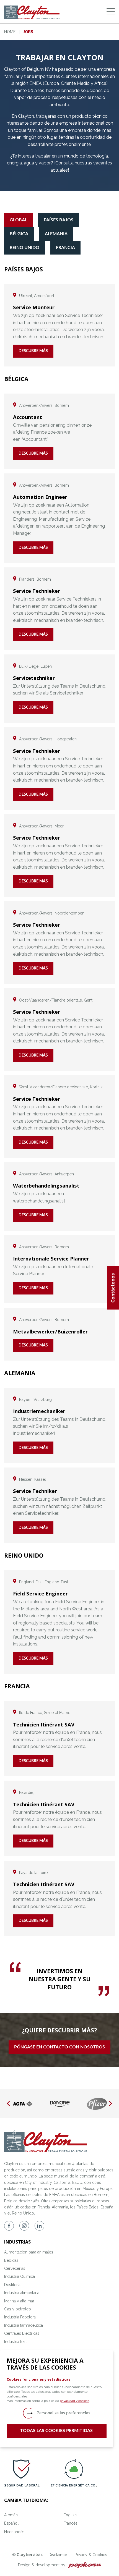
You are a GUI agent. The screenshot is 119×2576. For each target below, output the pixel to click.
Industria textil (16, 2342)
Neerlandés (14, 2532)
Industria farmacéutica (24, 2325)
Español (11, 2523)
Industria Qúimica (20, 2276)
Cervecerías (15, 2268)
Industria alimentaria (22, 2293)
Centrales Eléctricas (22, 2333)
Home (10, 32)
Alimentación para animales (29, 2252)
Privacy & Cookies (91, 2555)
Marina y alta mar (19, 2301)
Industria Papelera (20, 2317)
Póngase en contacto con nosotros (59, 2047)
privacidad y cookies (74, 2401)
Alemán (11, 2515)
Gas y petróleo (18, 2309)
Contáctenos (113, 1288)
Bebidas (11, 2260)
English (70, 2515)
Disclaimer (58, 2555)
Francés (71, 2523)
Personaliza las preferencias (63, 2413)
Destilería (12, 2285)
